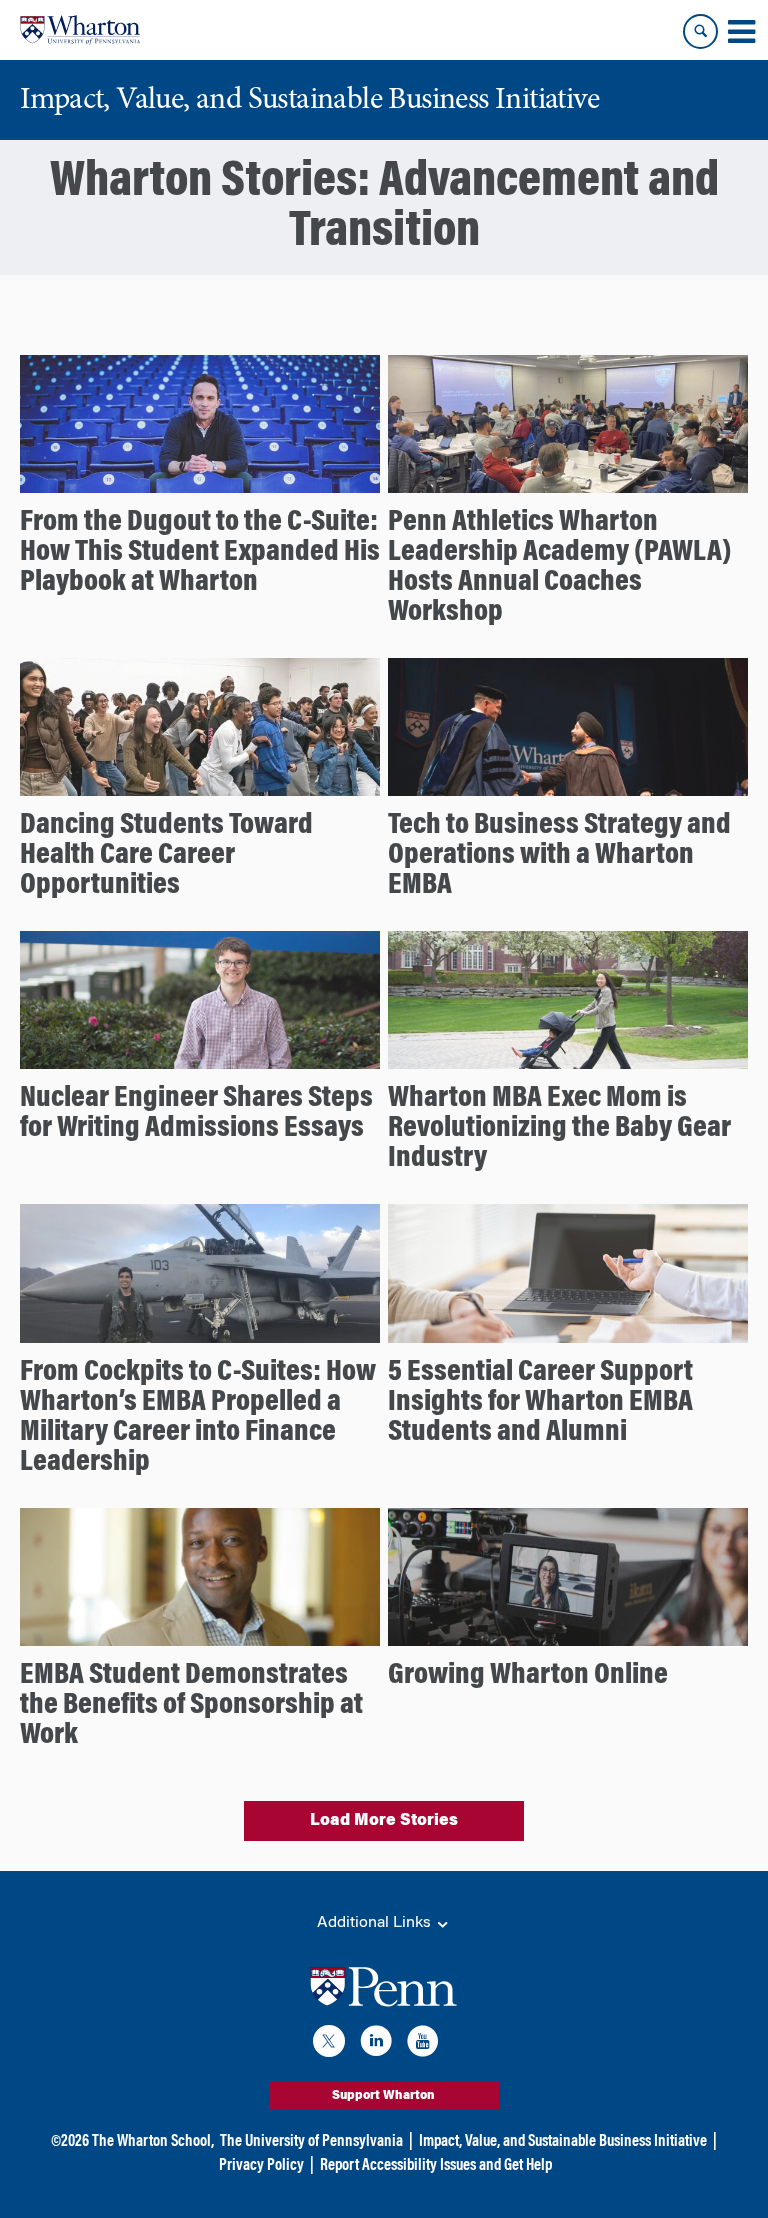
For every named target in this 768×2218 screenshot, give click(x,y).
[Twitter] (329, 2044)
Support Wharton (383, 2096)
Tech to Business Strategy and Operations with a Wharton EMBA (559, 856)
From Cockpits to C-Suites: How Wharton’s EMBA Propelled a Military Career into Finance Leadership (198, 1418)
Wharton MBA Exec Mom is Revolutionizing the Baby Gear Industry (559, 1129)
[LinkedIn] (376, 2044)
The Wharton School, (153, 2142)
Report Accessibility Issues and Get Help (436, 2166)
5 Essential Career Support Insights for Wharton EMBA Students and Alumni (540, 1403)
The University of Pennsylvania (311, 2142)
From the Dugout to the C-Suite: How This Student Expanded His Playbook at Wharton (200, 553)
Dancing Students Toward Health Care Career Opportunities (166, 856)
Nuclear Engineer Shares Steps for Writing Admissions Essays (196, 1114)
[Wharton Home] (80, 30)
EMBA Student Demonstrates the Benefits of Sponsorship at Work (191, 1706)
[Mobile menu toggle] (741, 32)
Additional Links (376, 1923)
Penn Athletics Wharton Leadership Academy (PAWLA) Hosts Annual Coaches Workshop (560, 568)
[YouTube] (423, 2044)
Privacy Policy (261, 2166)
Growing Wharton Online (528, 1676)
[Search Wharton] (700, 31)
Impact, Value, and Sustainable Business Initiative (563, 2142)
